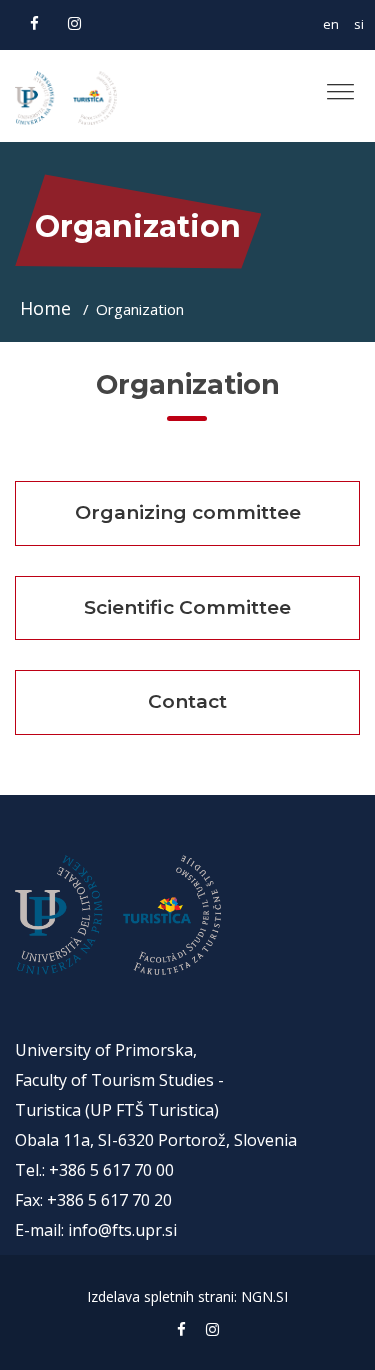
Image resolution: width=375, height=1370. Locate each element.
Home (48, 308)
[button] (332, 83)
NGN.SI (264, 1296)
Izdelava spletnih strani (160, 1296)
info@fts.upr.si (122, 1230)
